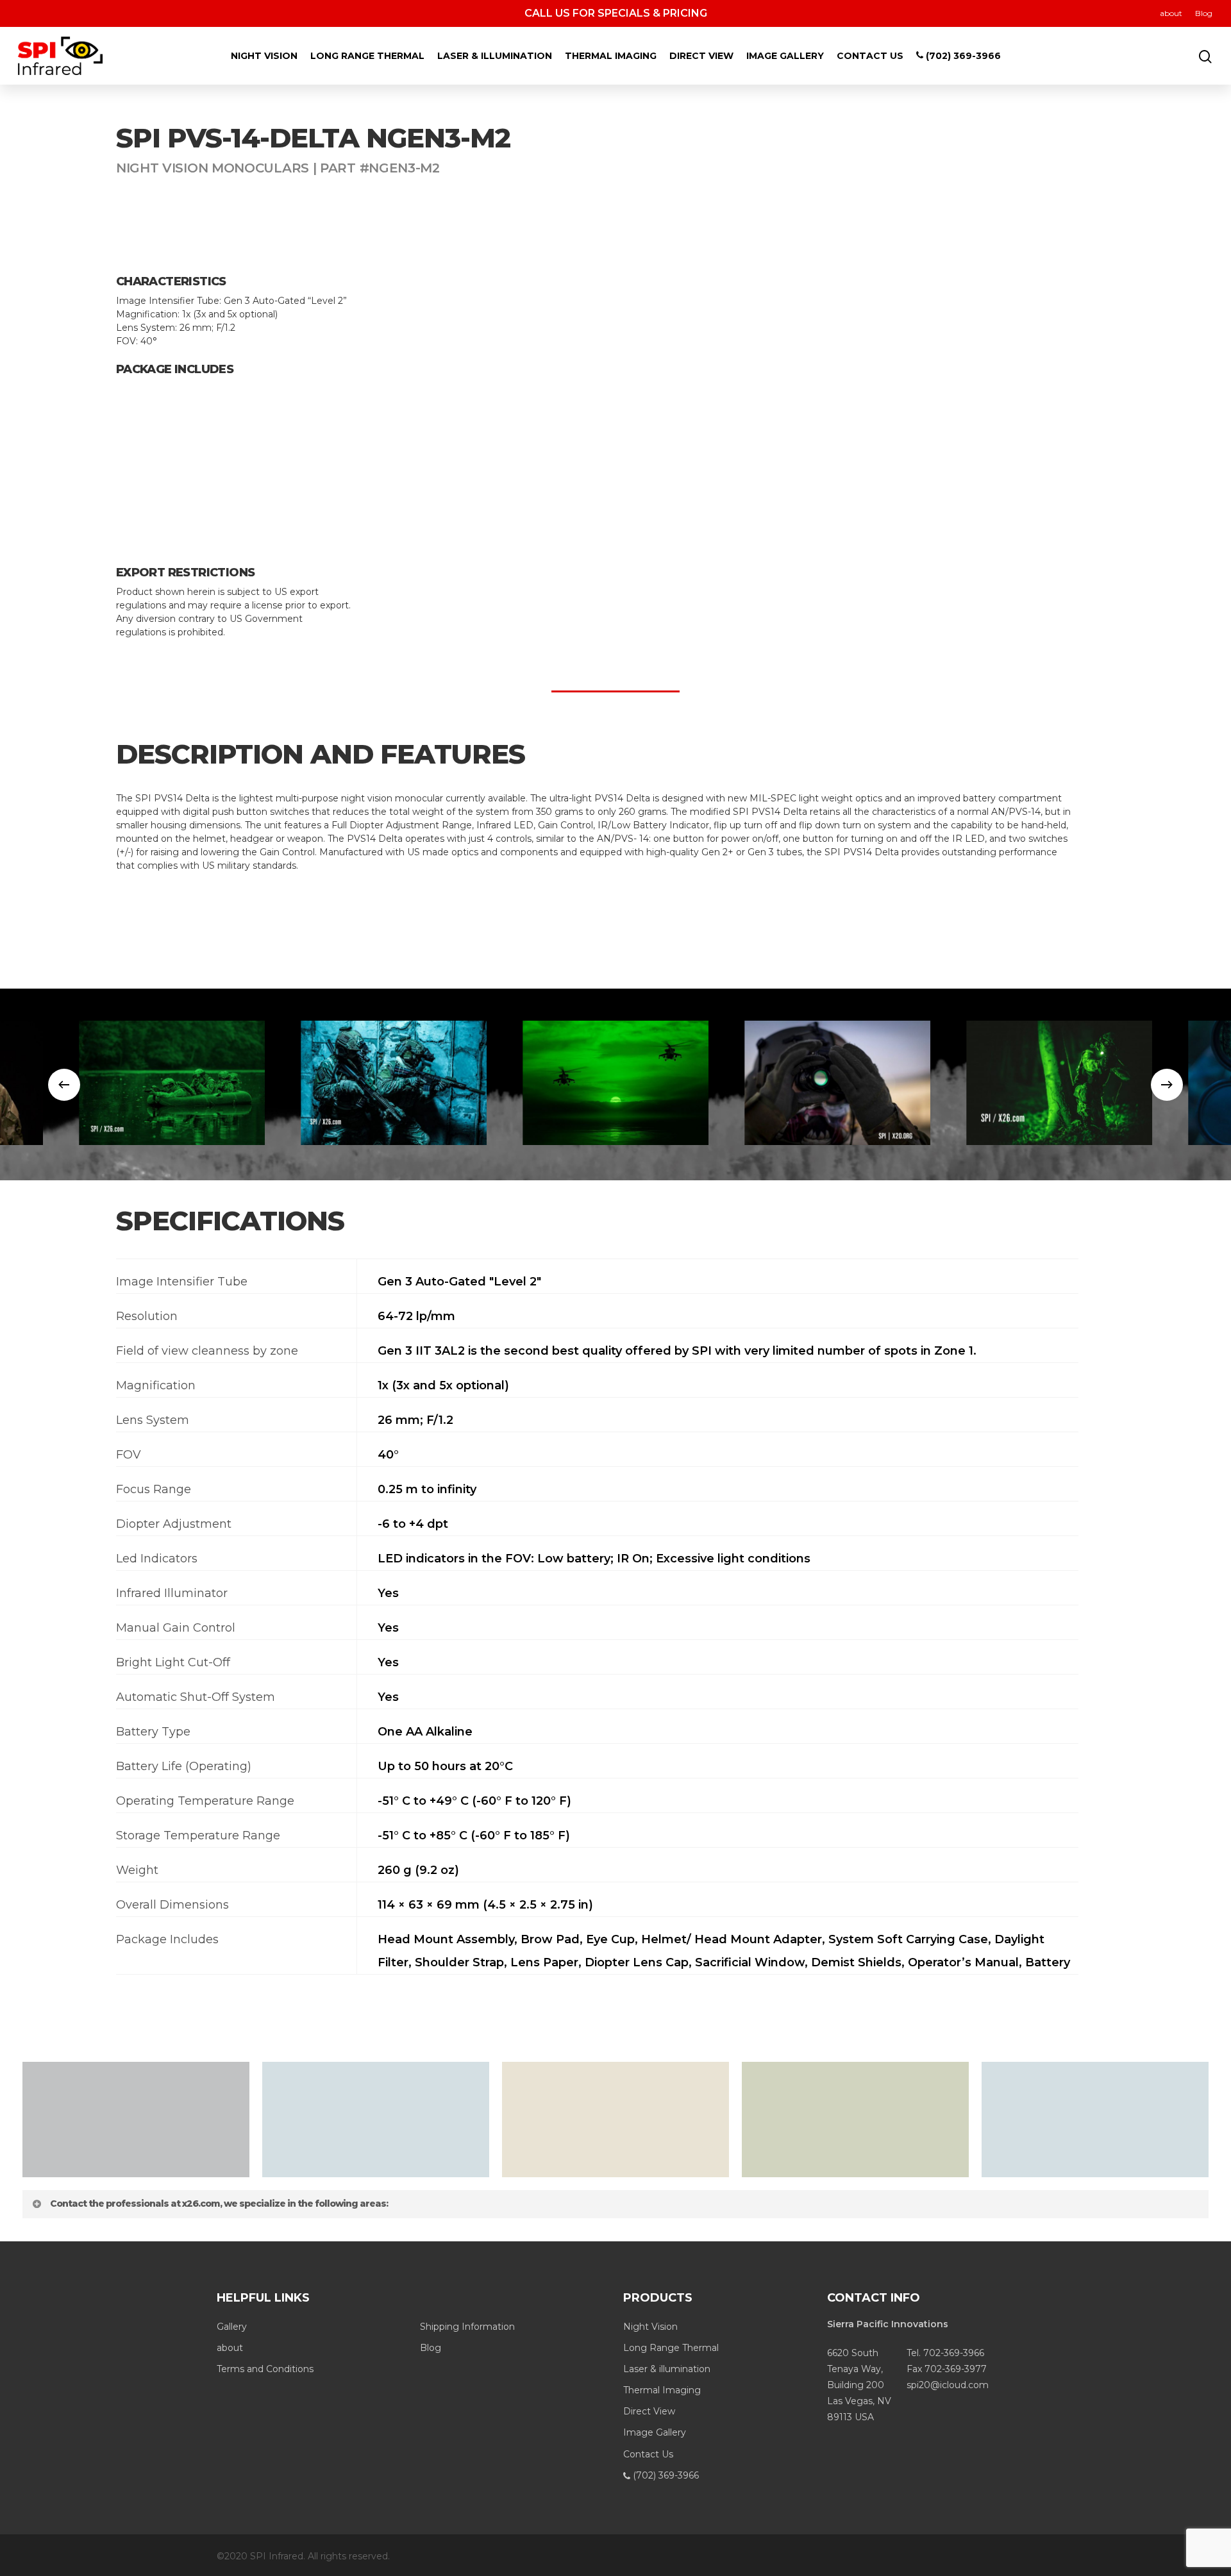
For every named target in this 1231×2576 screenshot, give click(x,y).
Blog (1204, 13)
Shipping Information (467, 2327)
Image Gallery (785, 56)
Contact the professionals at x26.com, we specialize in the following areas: (219, 2204)
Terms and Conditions (265, 2369)
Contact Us (870, 56)
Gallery (232, 2327)
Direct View (701, 56)
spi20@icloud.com (948, 2385)
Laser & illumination (495, 56)
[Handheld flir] (837, 1083)
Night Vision (264, 56)
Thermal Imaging (611, 56)
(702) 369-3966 (962, 56)
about (1171, 13)
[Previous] (64, 1085)
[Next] (1167, 1085)
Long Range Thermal (367, 56)
